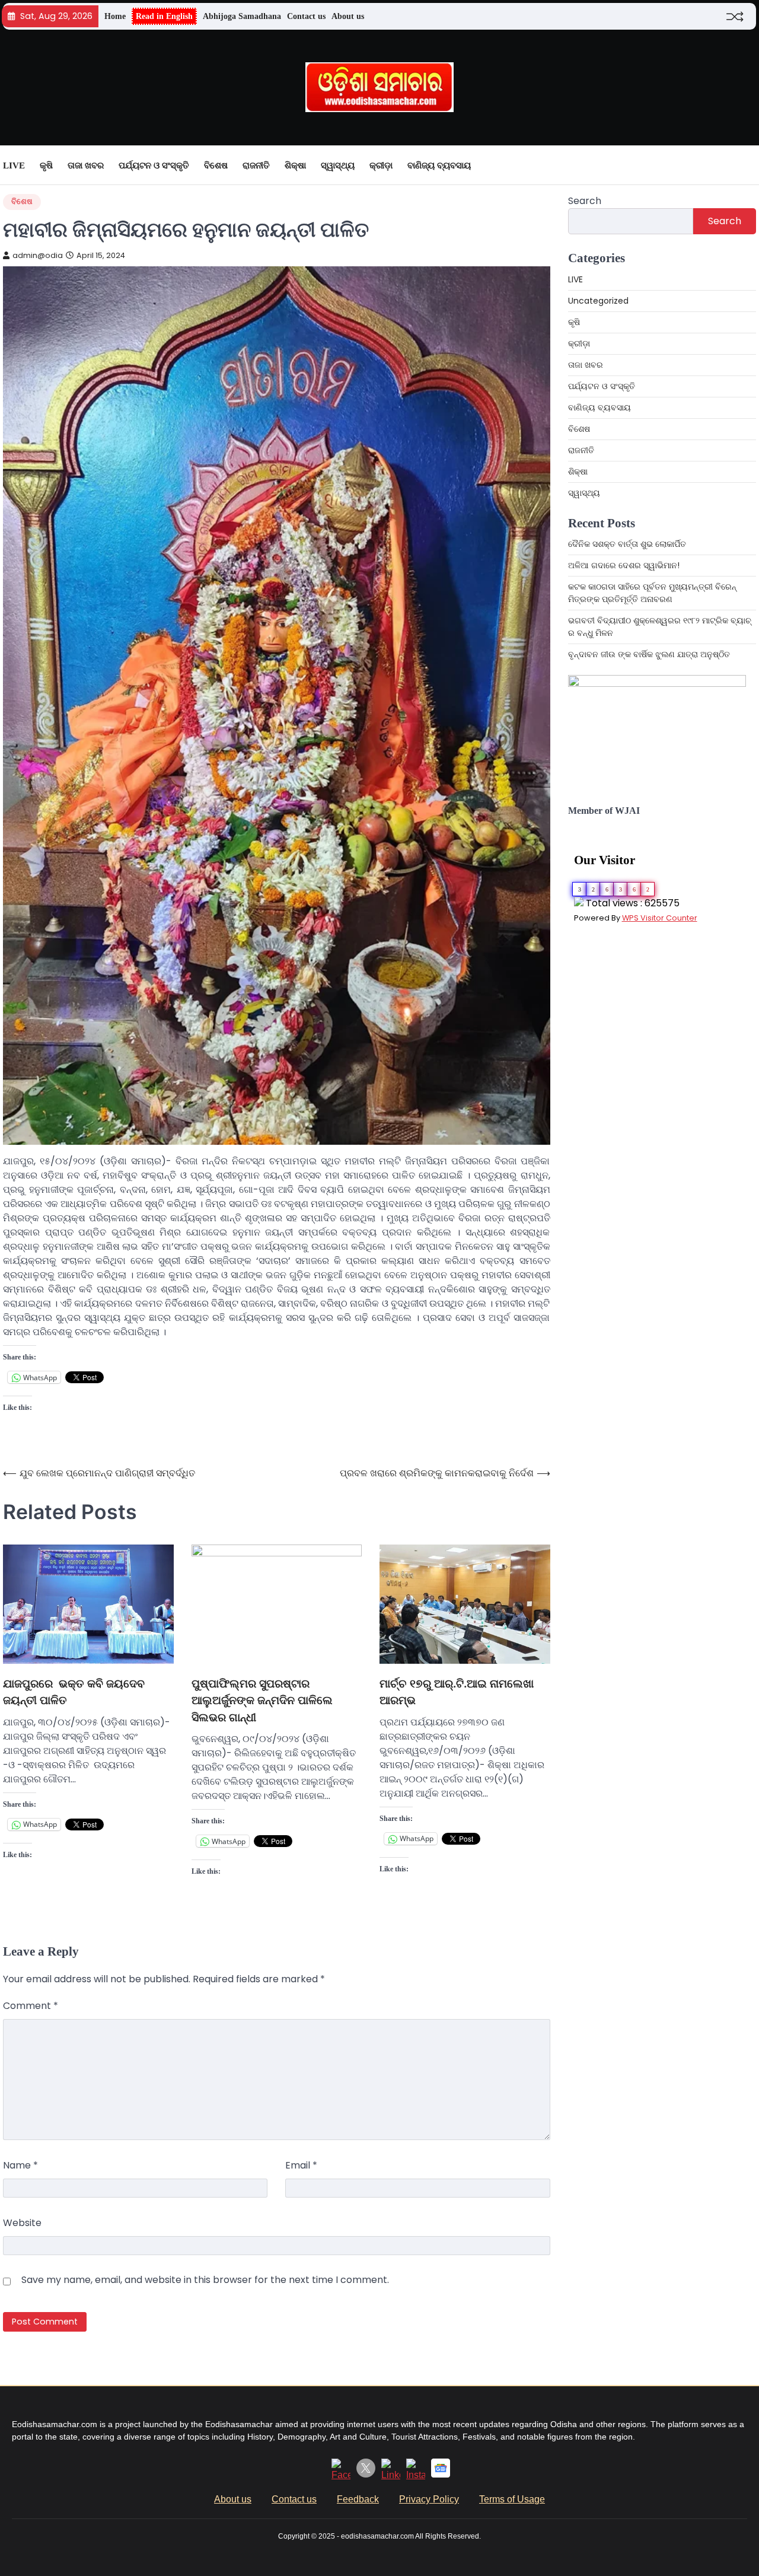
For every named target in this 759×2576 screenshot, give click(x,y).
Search (585, 201)
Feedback (358, 2499)
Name (20, 2165)
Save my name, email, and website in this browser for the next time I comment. (205, 2280)
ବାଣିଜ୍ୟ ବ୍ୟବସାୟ (439, 165)
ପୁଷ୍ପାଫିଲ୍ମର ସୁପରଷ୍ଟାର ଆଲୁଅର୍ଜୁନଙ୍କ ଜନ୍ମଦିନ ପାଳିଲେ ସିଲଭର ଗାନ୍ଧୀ (262, 1701)
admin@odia (38, 255)
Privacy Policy (429, 2499)
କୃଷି (46, 165)
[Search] (747, 165)
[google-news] (441, 2474)
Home (115, 16)
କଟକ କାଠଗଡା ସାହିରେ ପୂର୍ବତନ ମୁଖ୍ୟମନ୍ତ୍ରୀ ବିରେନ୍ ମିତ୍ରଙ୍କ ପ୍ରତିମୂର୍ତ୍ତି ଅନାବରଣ (652, 593)
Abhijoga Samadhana (242, 16)
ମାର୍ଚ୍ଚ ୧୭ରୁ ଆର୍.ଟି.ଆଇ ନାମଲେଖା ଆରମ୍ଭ (457, 1692)
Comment (31, 2006)
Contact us (306, 16)
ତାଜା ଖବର (86, 165)
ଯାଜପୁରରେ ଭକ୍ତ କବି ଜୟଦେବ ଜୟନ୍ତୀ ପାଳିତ (74, 1692)
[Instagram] (416, 2475)
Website (22, 2223)
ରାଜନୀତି (256, 165)
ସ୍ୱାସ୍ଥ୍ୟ (338, 165)
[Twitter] (366, 2474)
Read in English (164, 16)
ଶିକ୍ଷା (295, 165)
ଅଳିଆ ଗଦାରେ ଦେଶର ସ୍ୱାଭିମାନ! (624, 565)
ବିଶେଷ (216, 165)
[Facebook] (341, 2475)
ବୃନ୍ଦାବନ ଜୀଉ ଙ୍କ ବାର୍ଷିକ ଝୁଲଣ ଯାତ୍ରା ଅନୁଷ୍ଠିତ (649, 654)
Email (301, 2165)
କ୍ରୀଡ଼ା (381, 165)
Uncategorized (598, 301)
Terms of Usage (512, 2499)
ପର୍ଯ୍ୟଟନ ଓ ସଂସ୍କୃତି (154, 165)
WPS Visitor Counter (660, 918)
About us (348, 16)
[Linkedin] (391, 2475)
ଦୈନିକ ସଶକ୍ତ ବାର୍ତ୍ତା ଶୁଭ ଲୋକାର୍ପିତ (627, 544)
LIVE (14, 165)
